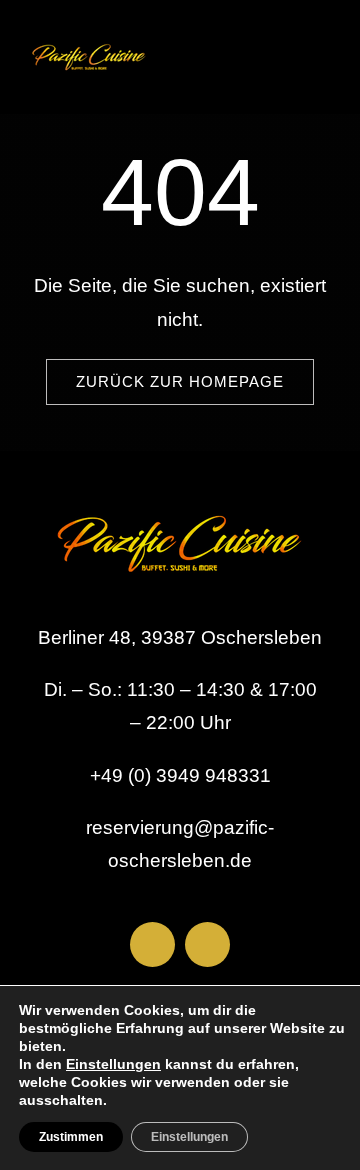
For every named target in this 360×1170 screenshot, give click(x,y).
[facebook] (152, 944)
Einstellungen (113, 1064)
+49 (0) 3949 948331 (180, 775)
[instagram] (207, 944)
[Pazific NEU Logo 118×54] (89, 39)
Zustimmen (71, 1137)
